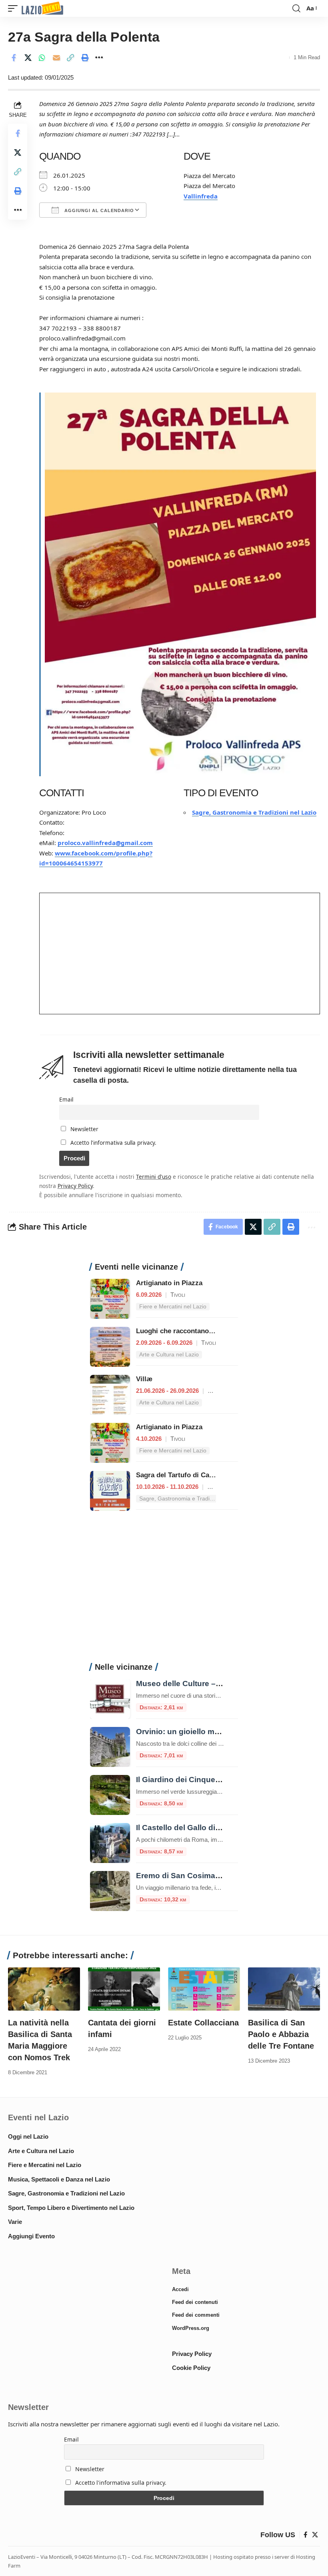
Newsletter (84, 1129)
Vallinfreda (201, 196)
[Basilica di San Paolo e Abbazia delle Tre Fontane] (284, 1989)
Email (66, 1100)
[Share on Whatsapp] (42, 58)
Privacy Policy (75, 1186)
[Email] (56, 58)
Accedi (180, 2289)
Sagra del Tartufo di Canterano (185, 1475)
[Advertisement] (164, 1591)
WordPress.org (191, 2328)
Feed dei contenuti (195, 2302)
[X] (315, 2535)
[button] (15, 9)
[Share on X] (28, 58)
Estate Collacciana (203, 2023)
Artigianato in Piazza (169, 1283)
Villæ (144, 1379)
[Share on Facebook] (14, 58)
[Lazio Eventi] (42, 9)
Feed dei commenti (196, 2315)
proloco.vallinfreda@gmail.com (105, 843)
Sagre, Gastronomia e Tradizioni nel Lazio (254, 812)
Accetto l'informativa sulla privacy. (113, 1143)
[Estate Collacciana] (204, 1989)
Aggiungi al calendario (98, 210)
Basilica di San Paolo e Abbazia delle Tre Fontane (281, 2034)
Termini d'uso (154, 1177)
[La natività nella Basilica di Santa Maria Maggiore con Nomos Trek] (44, 1989)
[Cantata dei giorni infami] (124, 1989)
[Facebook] (305, 2535)
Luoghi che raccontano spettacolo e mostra (205, 1331)
